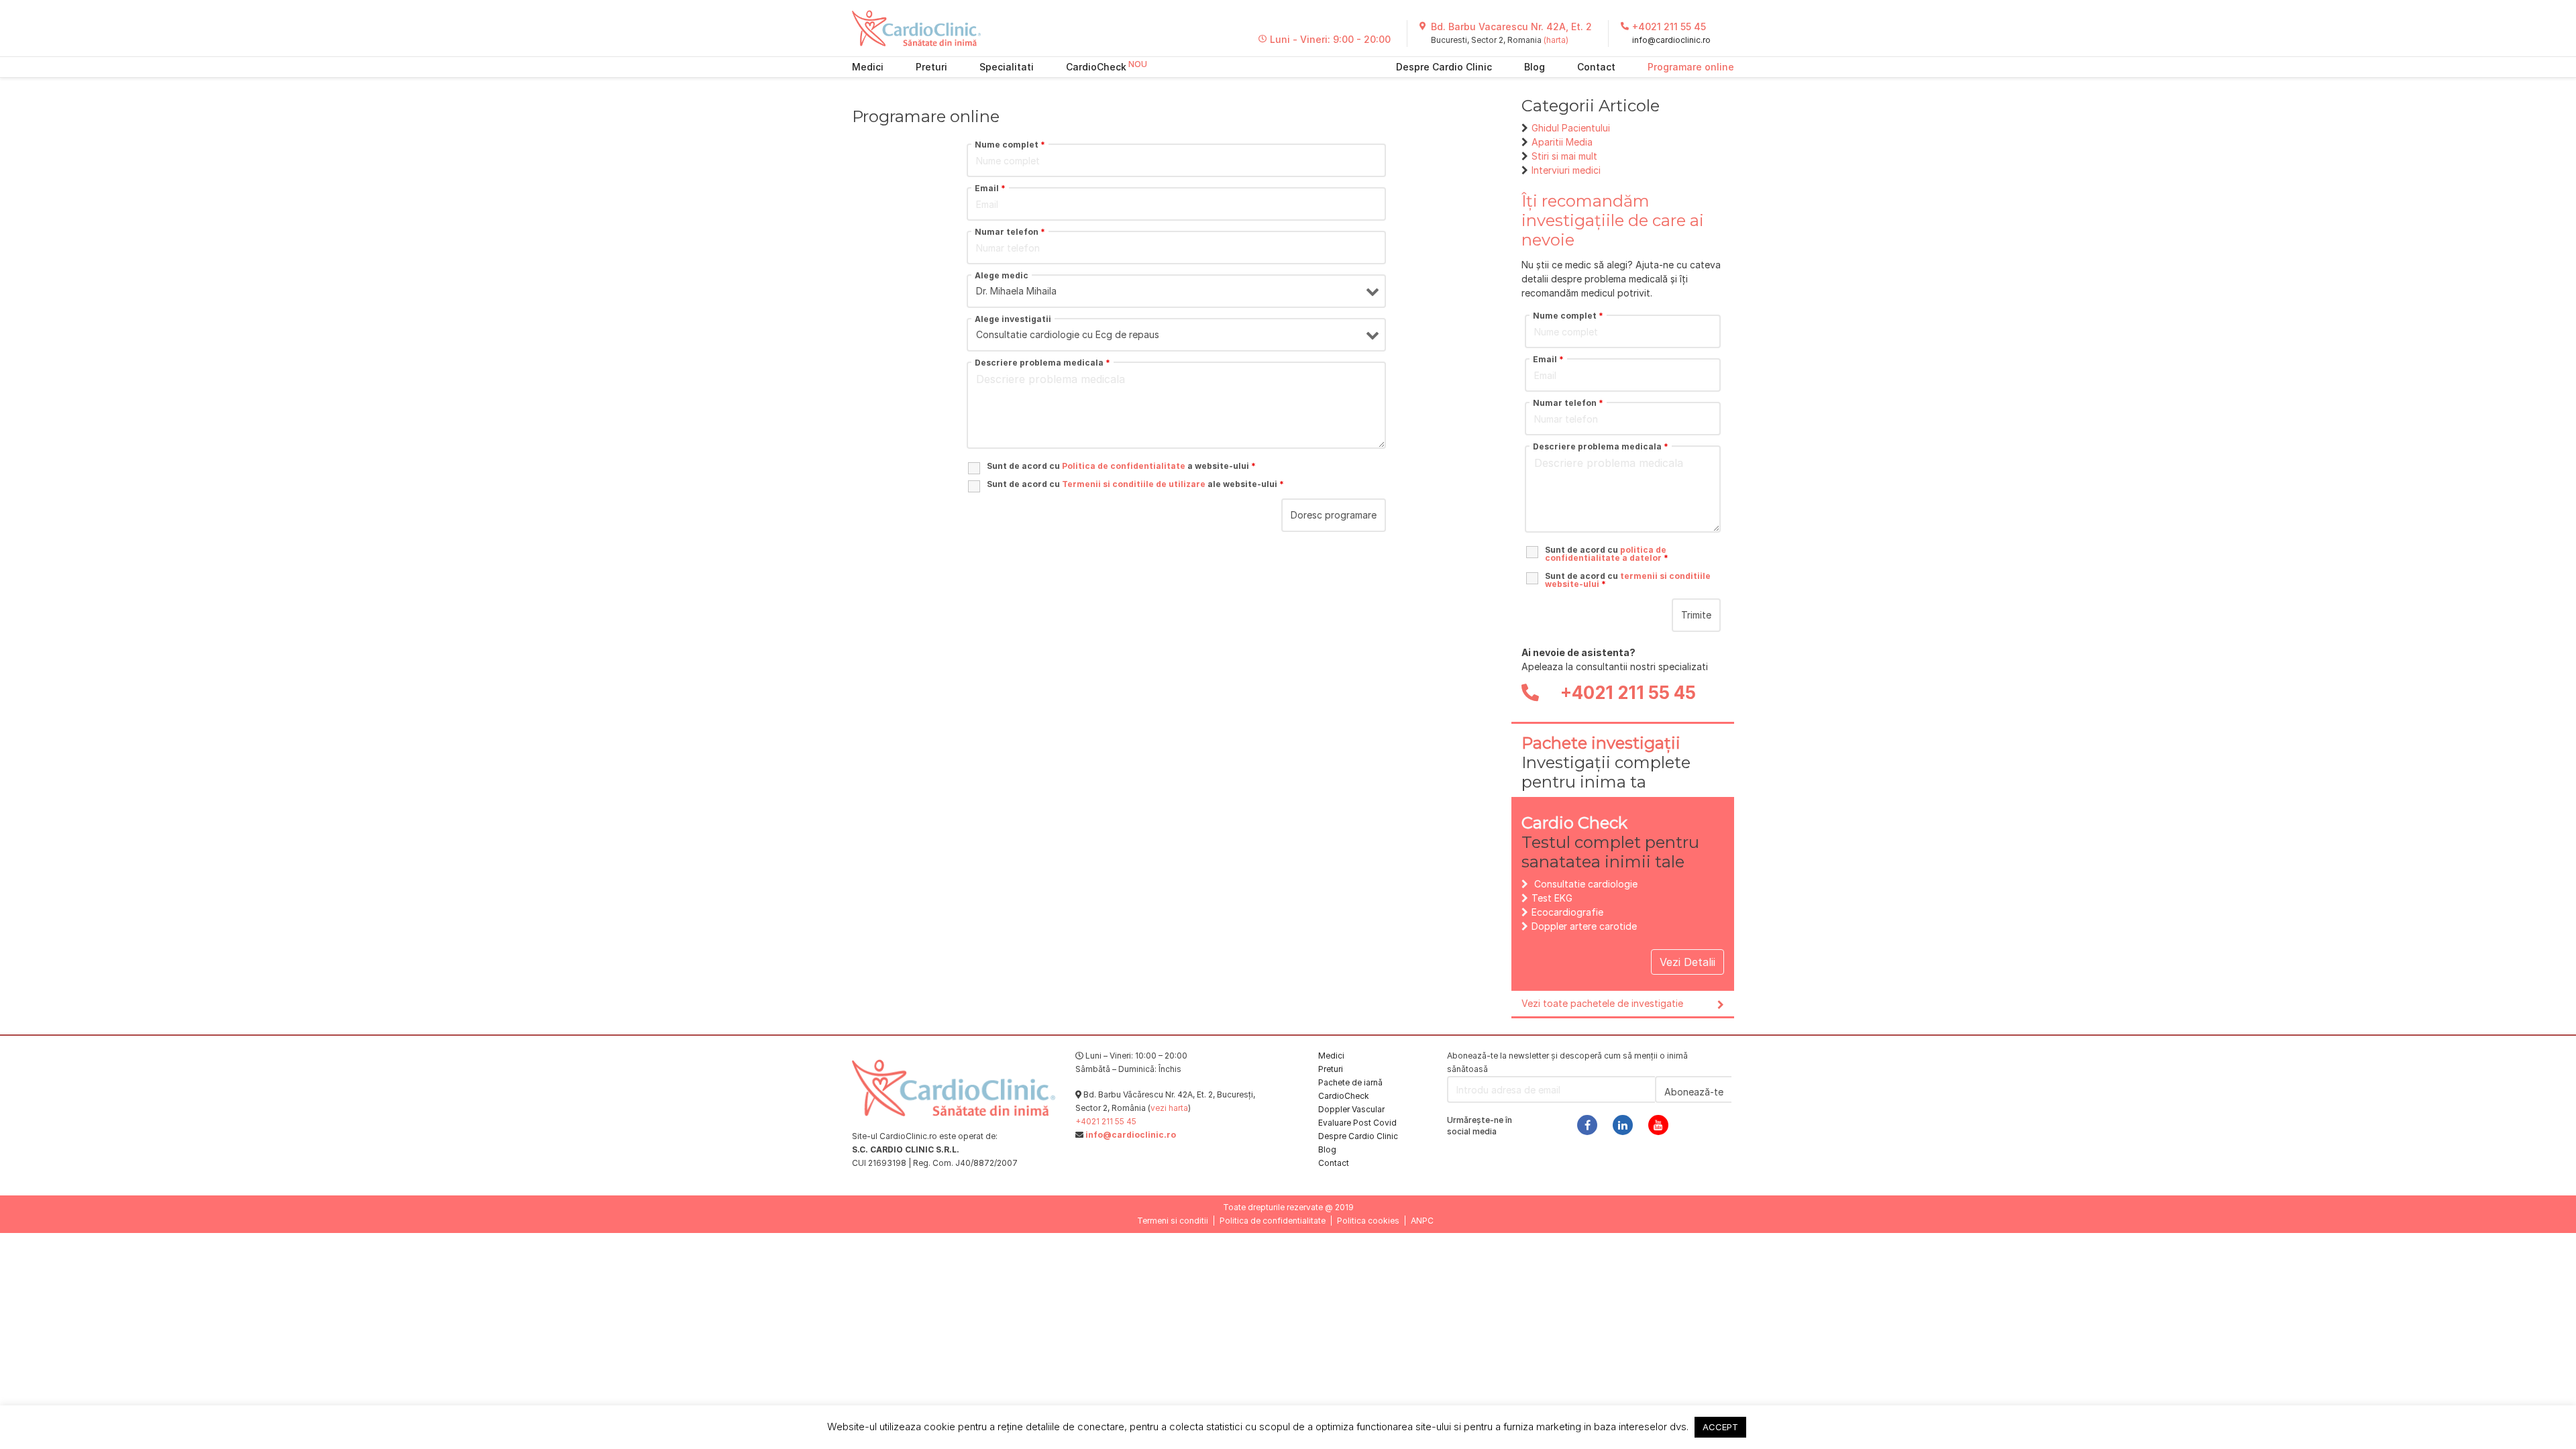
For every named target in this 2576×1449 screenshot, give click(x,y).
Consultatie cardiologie (1586, 884)
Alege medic (1002, 276)
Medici (868, 67)
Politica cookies (1368, 1221)
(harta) (1556, 40)
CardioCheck (1096, 67)
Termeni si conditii (1173, 1221)
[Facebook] (1587, 1125)
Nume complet (1010, 145)
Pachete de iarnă (1350, 1082)
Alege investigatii (1013, 319)
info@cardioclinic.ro (1671, 40)
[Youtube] (1658, 1125)
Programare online (1691, 67)
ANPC (1422, 1221)
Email (990, 189)
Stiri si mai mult (1564, 156)
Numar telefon (1010, 232)
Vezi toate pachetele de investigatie (1602, 1003)
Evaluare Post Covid (1357, 1123)
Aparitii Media (1562, 142)
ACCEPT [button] (1720, 1427)
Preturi (931, 67)
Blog (1535, 67)
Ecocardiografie (1567, 912)
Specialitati (1007, 67)
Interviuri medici (1566, 170)
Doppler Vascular (1351, 1109)
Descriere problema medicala (1042, 363)
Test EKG (1552, 898)
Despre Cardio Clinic (1444, 67)
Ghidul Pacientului (1571, 128)
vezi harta (1169, 1108)
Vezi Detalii (1687, 962)
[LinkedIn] (1623, 1125)
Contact (1596, 67)
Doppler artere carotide (1584, 926)
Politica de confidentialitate (1273, 1221)
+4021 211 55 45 (1669, 26)
